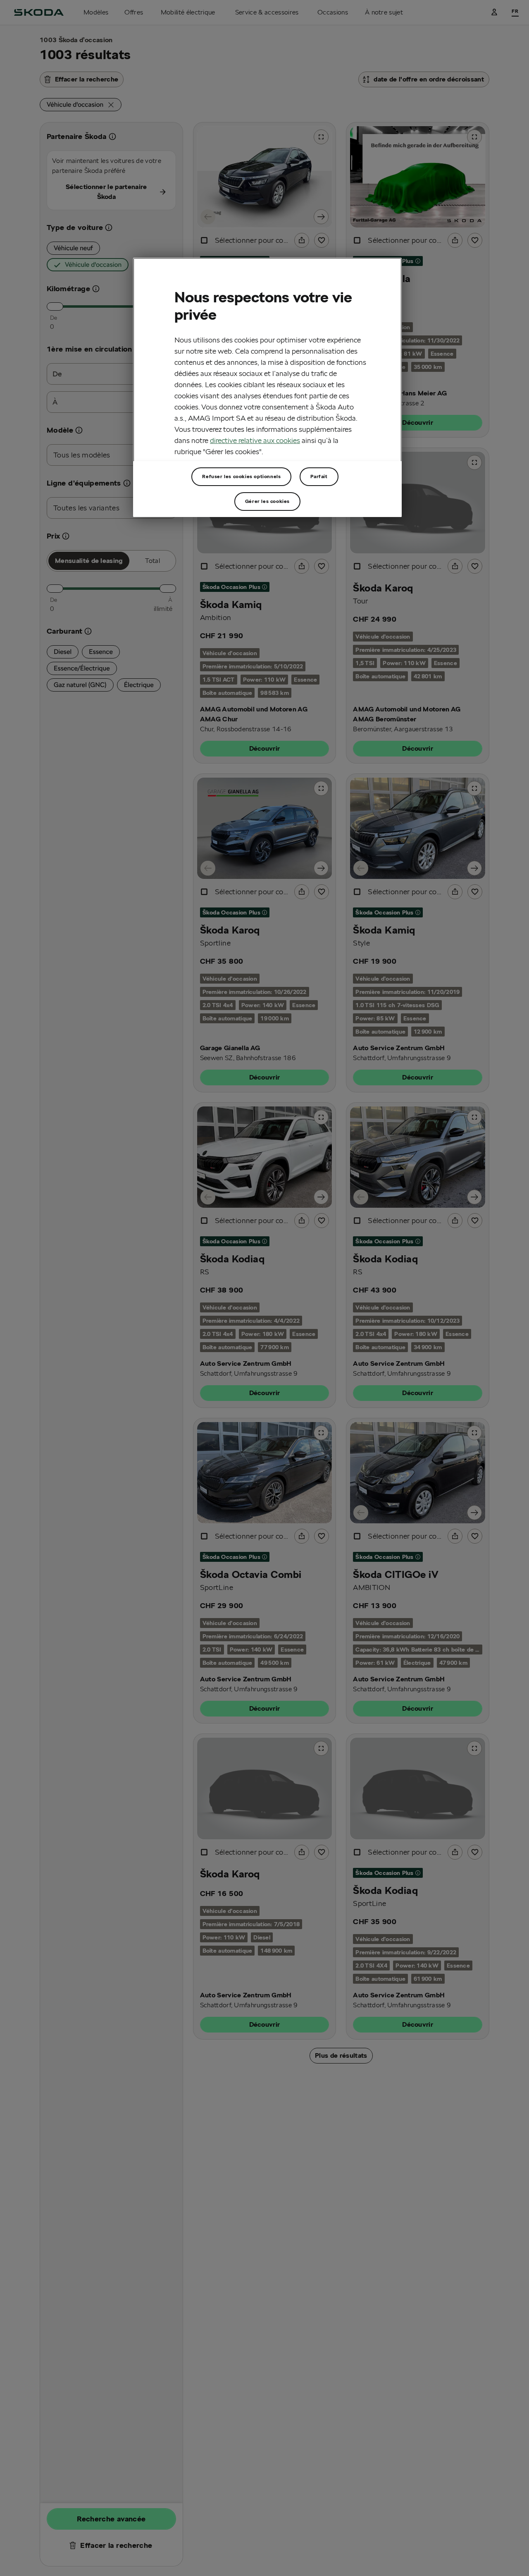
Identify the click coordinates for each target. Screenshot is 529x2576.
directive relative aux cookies (255, 440)
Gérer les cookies (267, 502)
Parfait (319, 477)
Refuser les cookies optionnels (241, 477)
